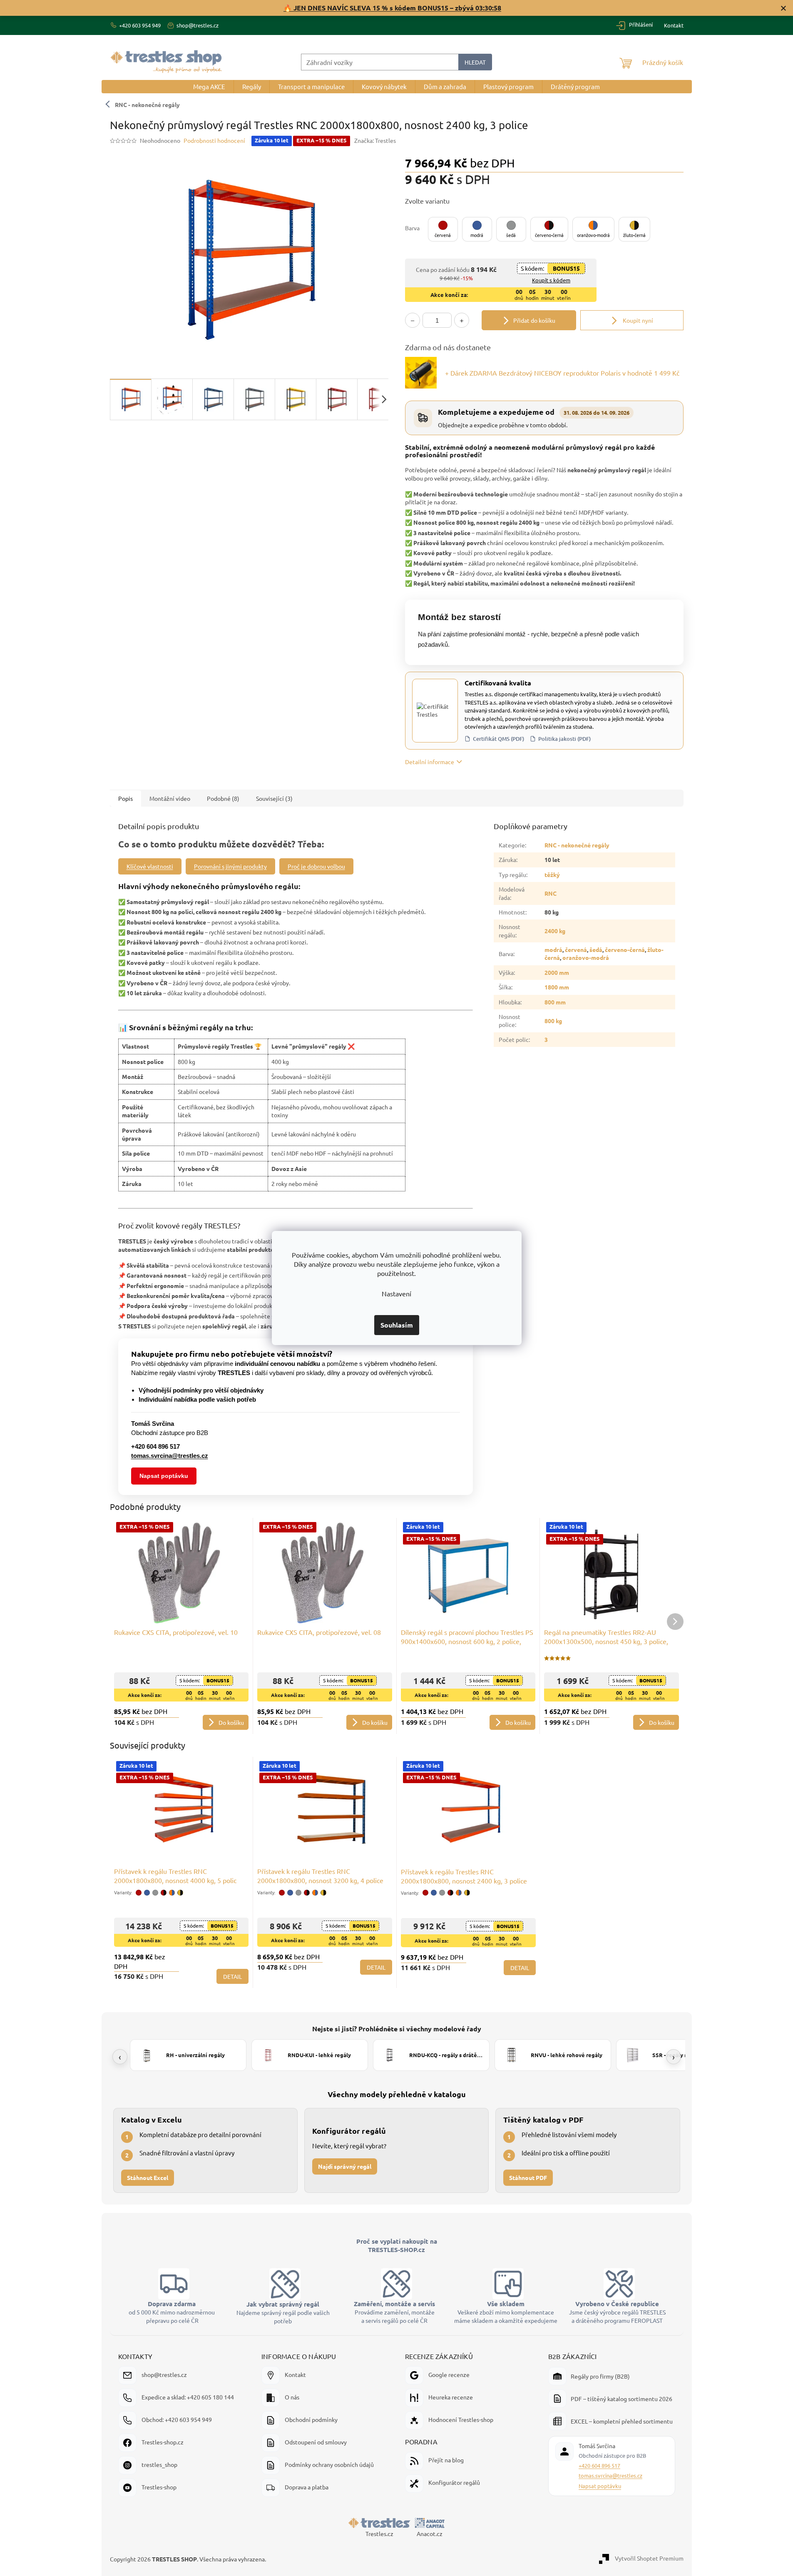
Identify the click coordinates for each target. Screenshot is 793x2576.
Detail (232, 1976)
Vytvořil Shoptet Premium (649, 2558)
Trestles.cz (379, 2534)
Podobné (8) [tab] (223, 798)
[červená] (139, 1893)
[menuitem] (209, 87)
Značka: (375, 140)
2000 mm (557, 972)
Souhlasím (397, 1325)
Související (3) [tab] (274, 798)
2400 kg (555, 931)
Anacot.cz (430, 2534)
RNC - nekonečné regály (147, 105)
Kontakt (674, 25)
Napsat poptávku (164, 1476)
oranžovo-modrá (586, 957)
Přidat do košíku (534, 320)
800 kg (553, 1021)
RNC (551, 893)
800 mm (555, 1002)
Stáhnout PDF (528, 2177)
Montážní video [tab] (170, 798)
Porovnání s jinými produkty (230, 866)
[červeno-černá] (164, 1893)
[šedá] (155, 1893)
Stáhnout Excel (148, 2177)
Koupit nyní (637, 320)
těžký (552, 874)
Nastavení (396, 1293)
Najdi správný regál (345, 2166)
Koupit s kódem (551, 280)
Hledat (475, 62)
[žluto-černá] (180, 1893)
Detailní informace (430, 762)
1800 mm (557, 987)
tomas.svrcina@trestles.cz (610, 2475)
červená (576, 949)
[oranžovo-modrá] (172, 1893)
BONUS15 (566, 268)
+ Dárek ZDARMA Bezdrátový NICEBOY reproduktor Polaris (562, 373)
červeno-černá (625, 949)
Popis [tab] (126, 798)
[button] (443, 229)
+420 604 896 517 (599, 2465)
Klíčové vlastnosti (150, 866)
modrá (553, 949)
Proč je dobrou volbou (316, 866)
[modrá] (147, 1893)
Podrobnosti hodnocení (214, 140)
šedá (596, 949)
